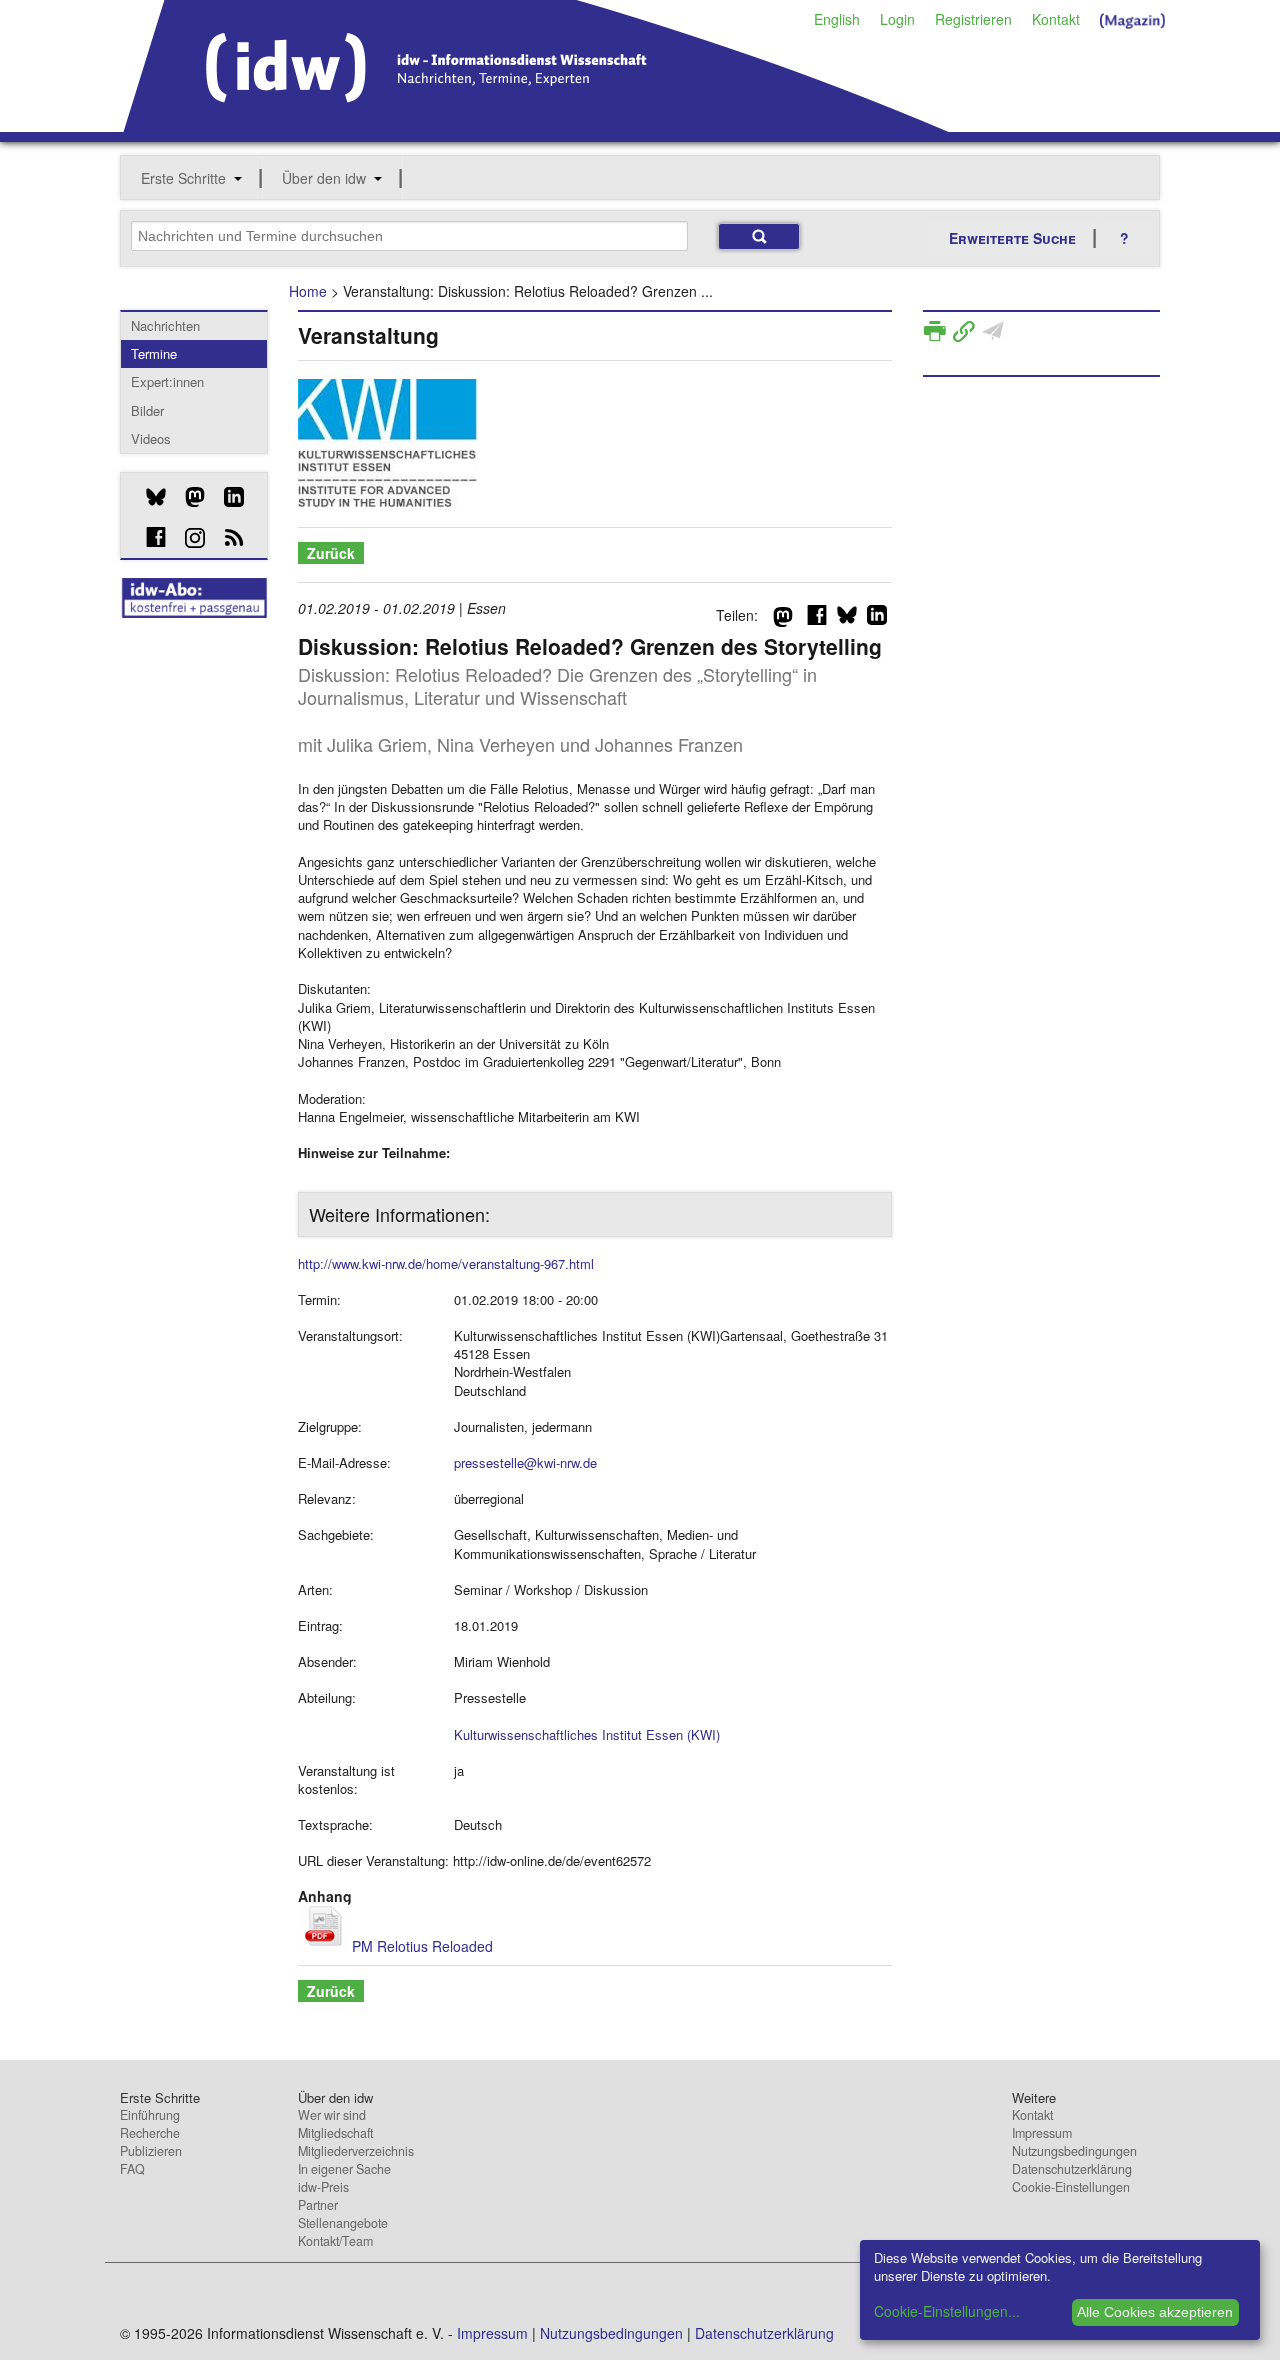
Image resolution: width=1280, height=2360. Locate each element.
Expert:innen (167, 381)
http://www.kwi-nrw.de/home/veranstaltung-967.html (446, 1263)
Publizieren (151, 2151)
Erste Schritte (183, 178)
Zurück (331, 553)
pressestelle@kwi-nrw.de (525, 1462)
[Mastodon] (187, 497)
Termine (154, 353)
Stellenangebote (343, 2223)
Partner (318, 2205)
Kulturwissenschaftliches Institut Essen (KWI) (587, 1734)
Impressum (1042, 2133)
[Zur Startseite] (536, 125)
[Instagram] (187, 538)
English (837, 19)
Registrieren (973, 19)
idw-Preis (323, 2187)
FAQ (132, 2169)
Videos (151, 438)
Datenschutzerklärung (1072, 2169)
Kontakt (1056, 19)
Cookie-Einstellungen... (947, 2311)
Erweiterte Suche (1012, 238)
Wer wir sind (332, 2115)
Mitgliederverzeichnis (356, 2151)
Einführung (150, 2115)
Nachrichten (165, 325)
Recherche (150, 2133)
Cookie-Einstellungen (1071, 2187)
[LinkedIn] (226, 497)
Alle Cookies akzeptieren (1155, 2312)
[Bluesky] (148, 497)
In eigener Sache (344, 2169)
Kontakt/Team (335, 2241)
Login (897, 19)
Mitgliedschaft (335, 2133)
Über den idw (324, 178)
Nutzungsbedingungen (1074, 2151)
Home (308, 291)
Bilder (147, 410)
